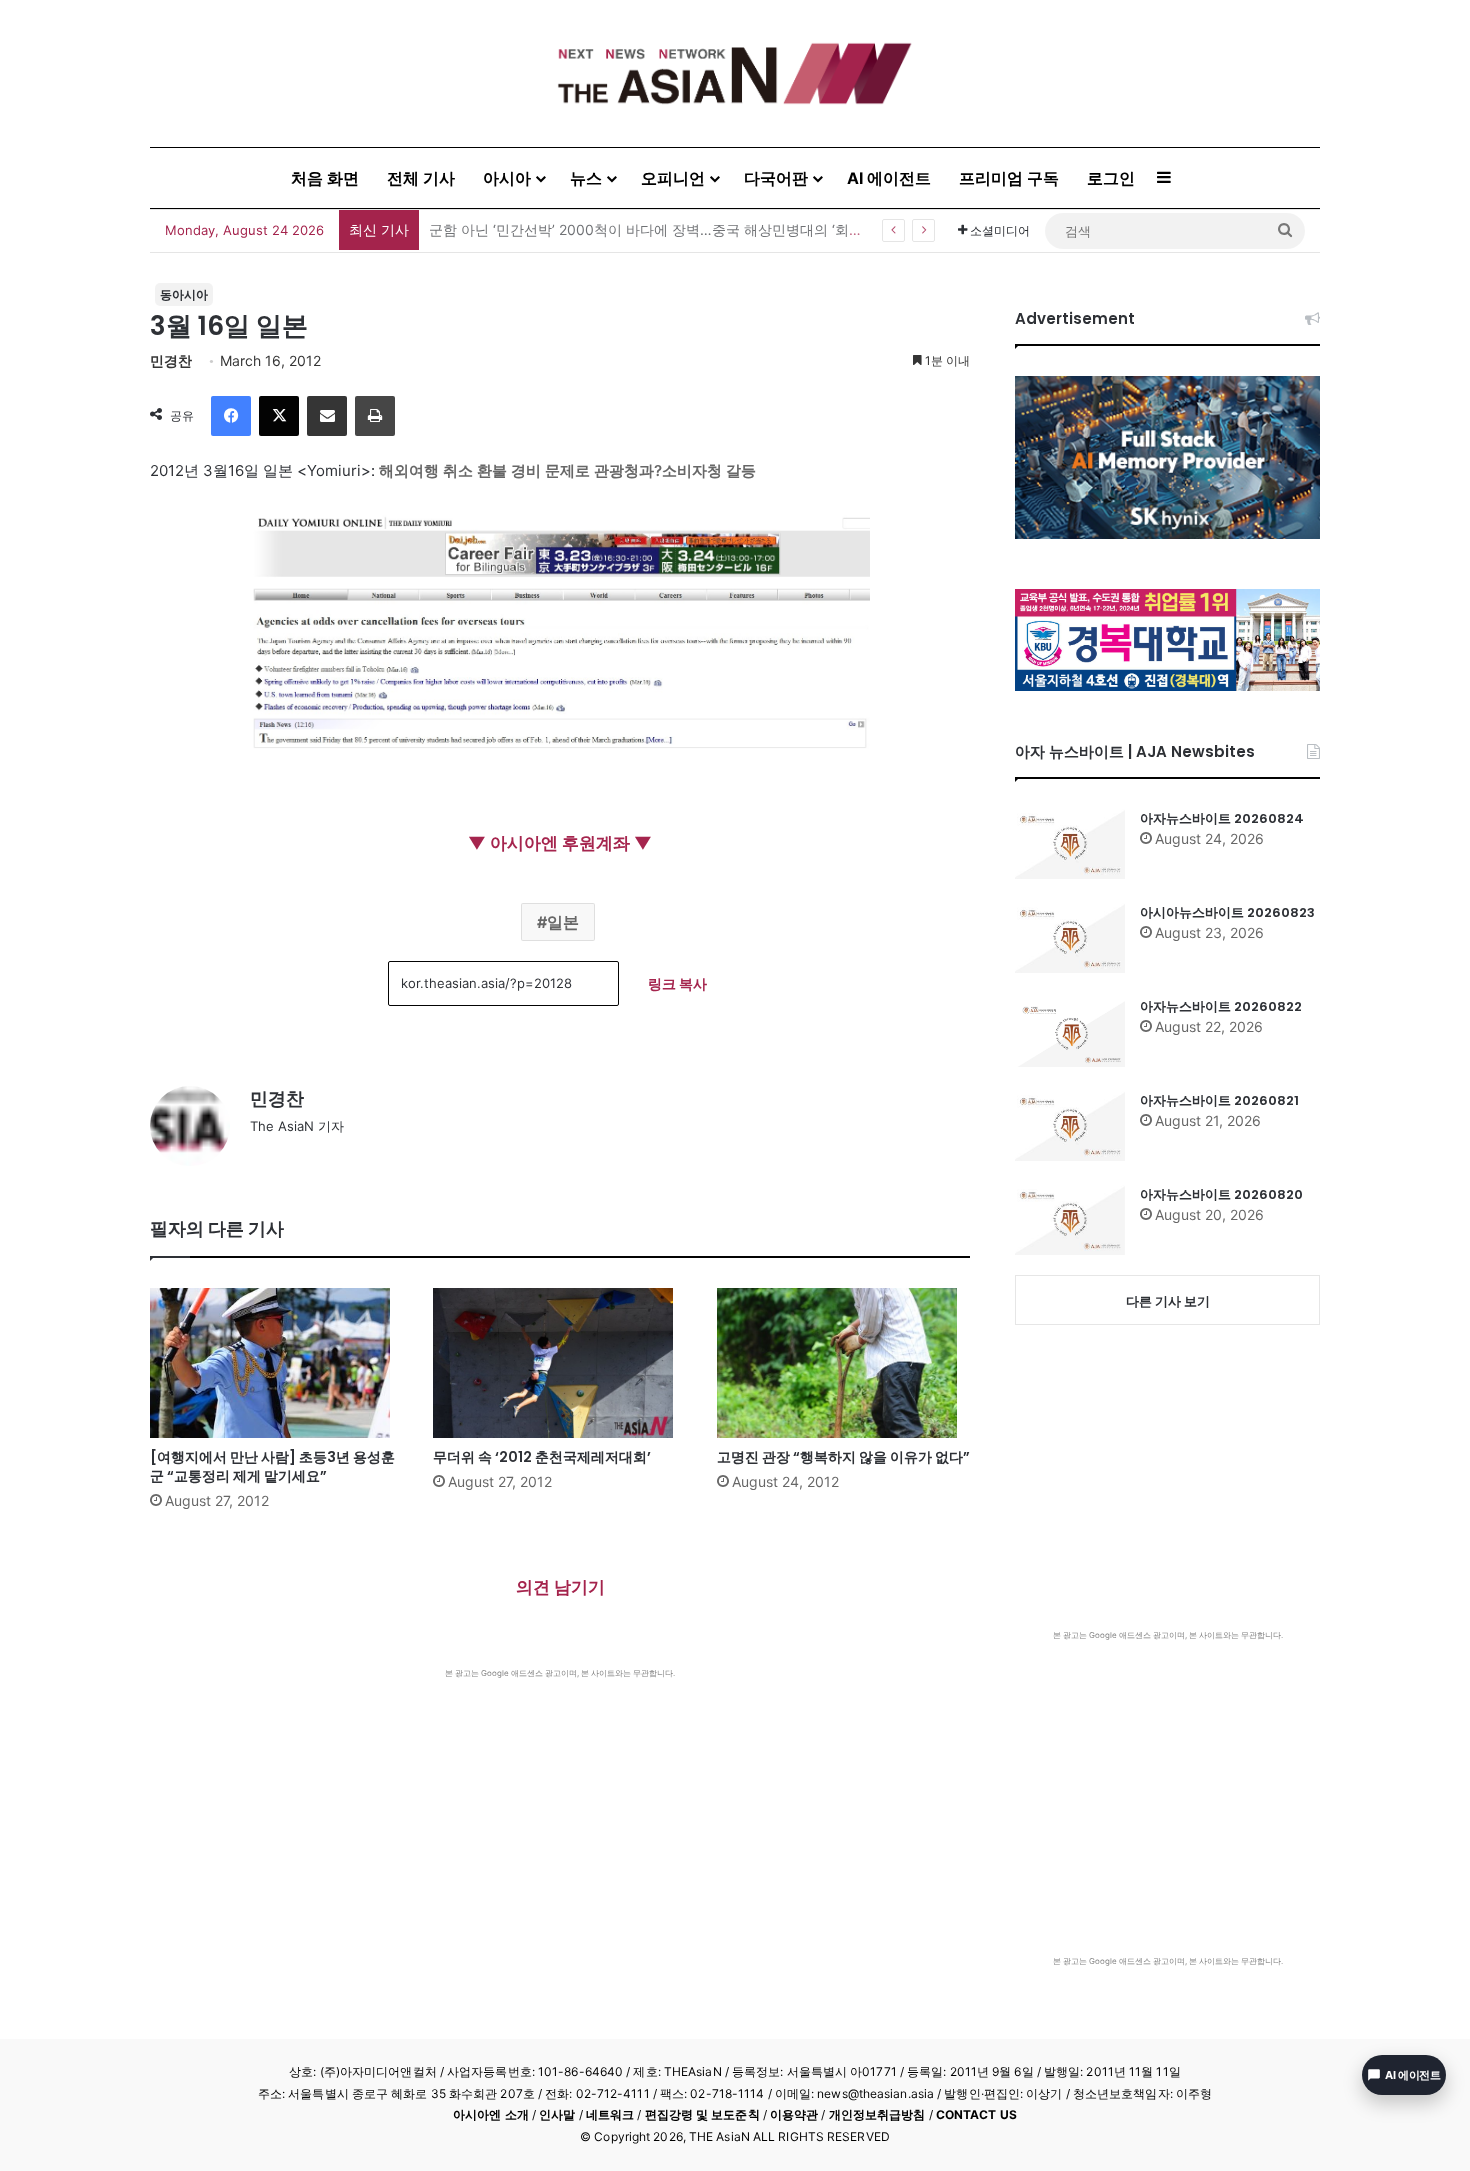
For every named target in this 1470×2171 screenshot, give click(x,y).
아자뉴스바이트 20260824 (1222, 818)
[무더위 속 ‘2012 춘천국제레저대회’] (559, 1363)
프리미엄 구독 (1009, 178)
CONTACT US (976, 2114)
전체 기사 (421, 178)
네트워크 (610, 2114)
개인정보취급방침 (877, 2114)
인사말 (557, 2114)
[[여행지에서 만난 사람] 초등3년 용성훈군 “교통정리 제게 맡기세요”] (276, 1363)
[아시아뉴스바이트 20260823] (1070, 938)
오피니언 (673, 178)
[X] (279, 416)
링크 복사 (677, 983)
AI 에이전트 (889, 178)
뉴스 (586, 178)
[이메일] (327, 416)
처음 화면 (325, 178)
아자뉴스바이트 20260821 (1219, 1100)
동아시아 (184, 294)
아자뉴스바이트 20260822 (1221, 1006)
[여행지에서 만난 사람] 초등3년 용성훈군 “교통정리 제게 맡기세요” (272, 1466)
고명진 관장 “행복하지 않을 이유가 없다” (843, 1457)
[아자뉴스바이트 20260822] (1070, 1032)
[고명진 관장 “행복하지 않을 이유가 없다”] (843, 1363)
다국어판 (776, 178)
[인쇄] (375, 416)
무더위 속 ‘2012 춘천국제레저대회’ (542, 1457)
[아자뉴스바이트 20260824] (1070, 844)
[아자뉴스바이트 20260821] (1070, 1126)
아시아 (507, 178)
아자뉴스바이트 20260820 (1221, 1194)
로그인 (1111, 178)
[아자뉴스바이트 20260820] (1070, 1220)
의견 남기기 (560, 1587)
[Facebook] (231, 416)
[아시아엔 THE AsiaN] (735, 73)
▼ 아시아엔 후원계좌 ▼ (560, 843)
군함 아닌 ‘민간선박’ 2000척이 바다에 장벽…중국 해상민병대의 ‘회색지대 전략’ (677, 229)
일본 (563, 922)
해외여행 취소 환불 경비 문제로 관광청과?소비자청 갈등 (567, 470)
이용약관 (794, 2114)
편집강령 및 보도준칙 (702, 2114)
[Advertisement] (560, 1829)
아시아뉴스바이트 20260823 (1227, 912)
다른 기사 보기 (1168, 1301)
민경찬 (171, 360)
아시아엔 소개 (491, 2114)
